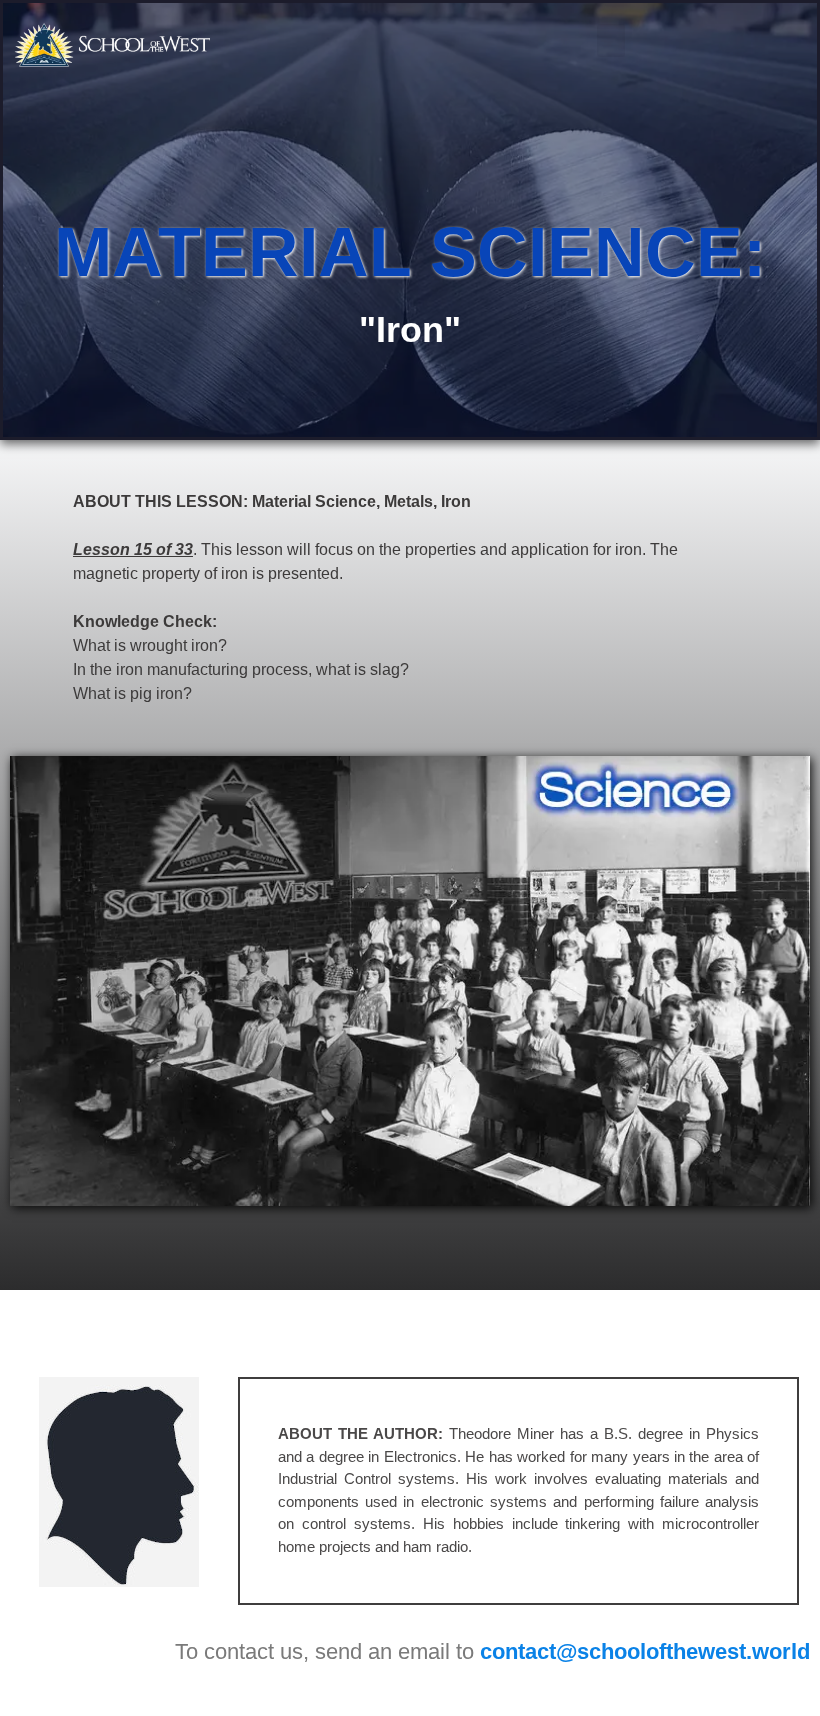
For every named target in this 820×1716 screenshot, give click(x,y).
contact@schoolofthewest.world (645, 1651)
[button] (611, 40)
